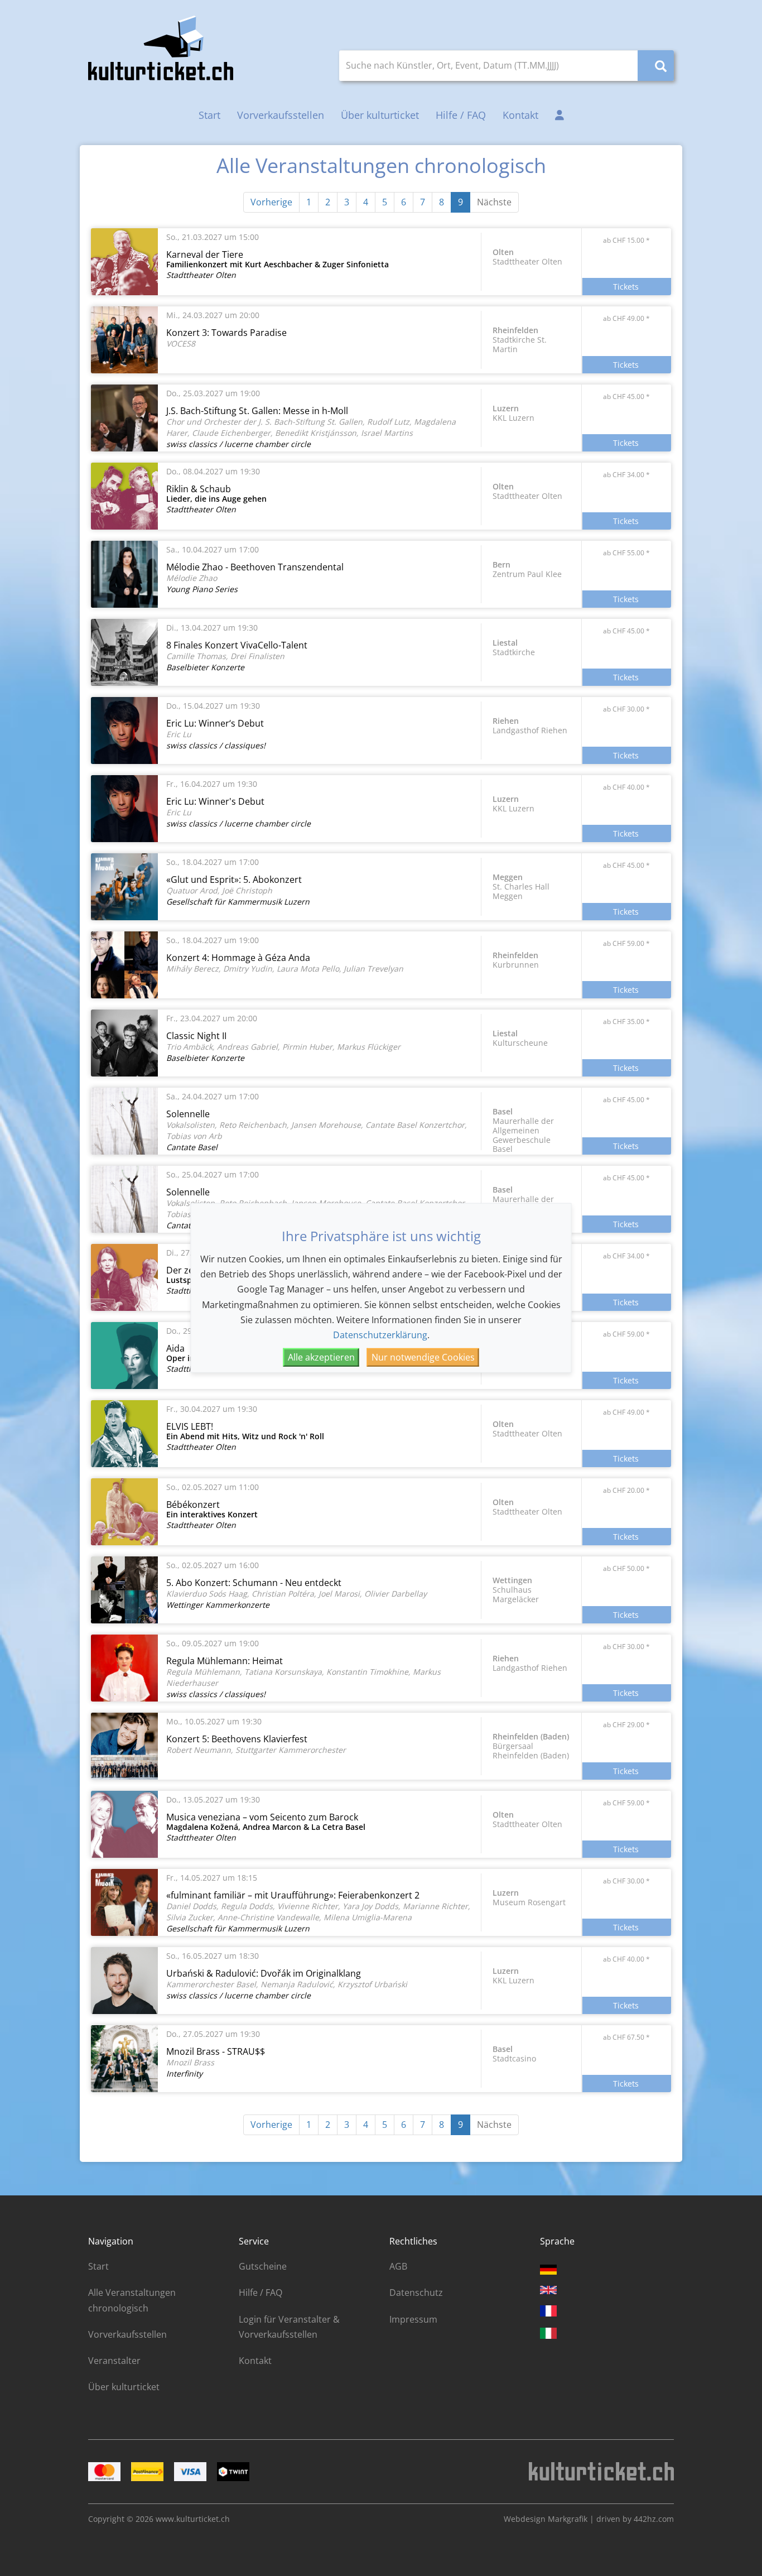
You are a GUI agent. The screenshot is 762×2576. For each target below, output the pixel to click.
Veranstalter (114, 2361)
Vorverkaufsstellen (281, 115)
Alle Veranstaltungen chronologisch (132, 2300)
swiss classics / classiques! (216, 745)
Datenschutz (416, 2293)
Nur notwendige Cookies (423, 1357)
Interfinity (184, 2073)
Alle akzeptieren (321, 1357)
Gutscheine (263, 2266)
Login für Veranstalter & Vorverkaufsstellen (289, 2327)
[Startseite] (161, 48)
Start (209, 115)
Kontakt (520, 115)
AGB (398, 2266)
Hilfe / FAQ (461, 115)
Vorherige (271, 202)
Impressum (413, 2319)
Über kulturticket (380, 115)
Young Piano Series (202, 589)
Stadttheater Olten (201, 275)
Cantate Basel (192, 1147)
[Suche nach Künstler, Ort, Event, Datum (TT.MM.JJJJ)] (656, 66)
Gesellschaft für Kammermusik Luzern (238, 902)
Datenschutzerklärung (380, 1335)
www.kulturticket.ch (193, 2519)
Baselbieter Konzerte (205, 667)
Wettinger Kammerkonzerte (218, 1605)
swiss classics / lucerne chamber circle (238, 444)
